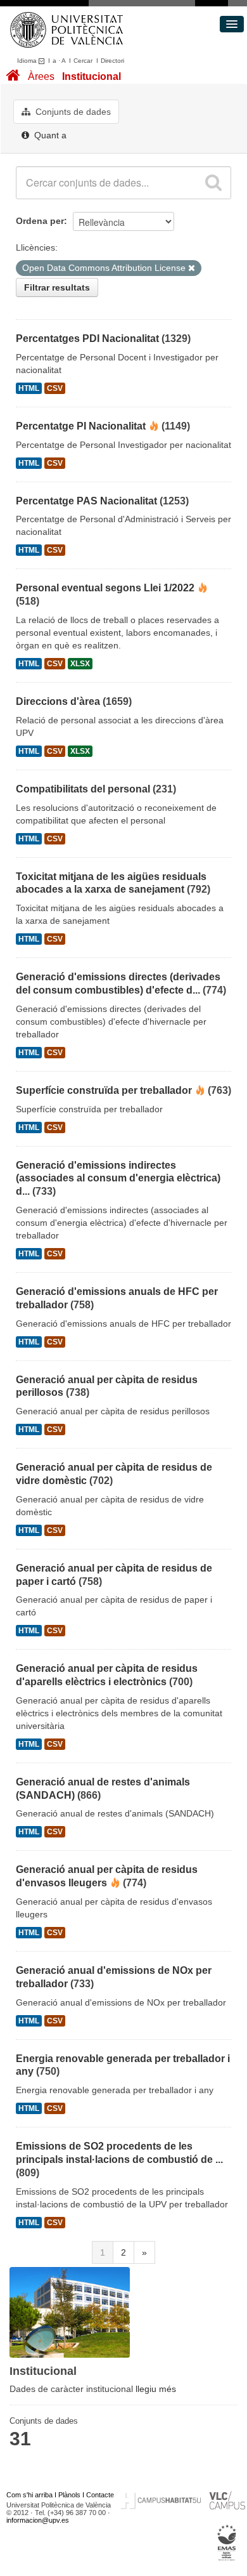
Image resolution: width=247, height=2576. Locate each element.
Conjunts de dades (72, 112)
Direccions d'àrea (58, 701)
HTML (29, 388)
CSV (55, 388)
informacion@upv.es (38, 2520)
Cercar (83, 61)
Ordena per (40, 221)
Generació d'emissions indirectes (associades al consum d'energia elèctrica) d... (118, 1179)
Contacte (100, 2495)
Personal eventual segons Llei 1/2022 (105, 588)
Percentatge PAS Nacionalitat (86, 501)
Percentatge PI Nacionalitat (81, 426)
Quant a (49, 135)
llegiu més (156, 2389)
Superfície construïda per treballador (104, 1090)
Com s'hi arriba (29, 2495)
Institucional (92, 76)
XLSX (80, 664)
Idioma (28, 61)
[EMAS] (227, 2542)
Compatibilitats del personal (83, 789)
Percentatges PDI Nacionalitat (87, 338)
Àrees (41, 76)
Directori (112, 61)
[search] (213, 183)
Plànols (69, 2495)
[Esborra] (192, 268)
